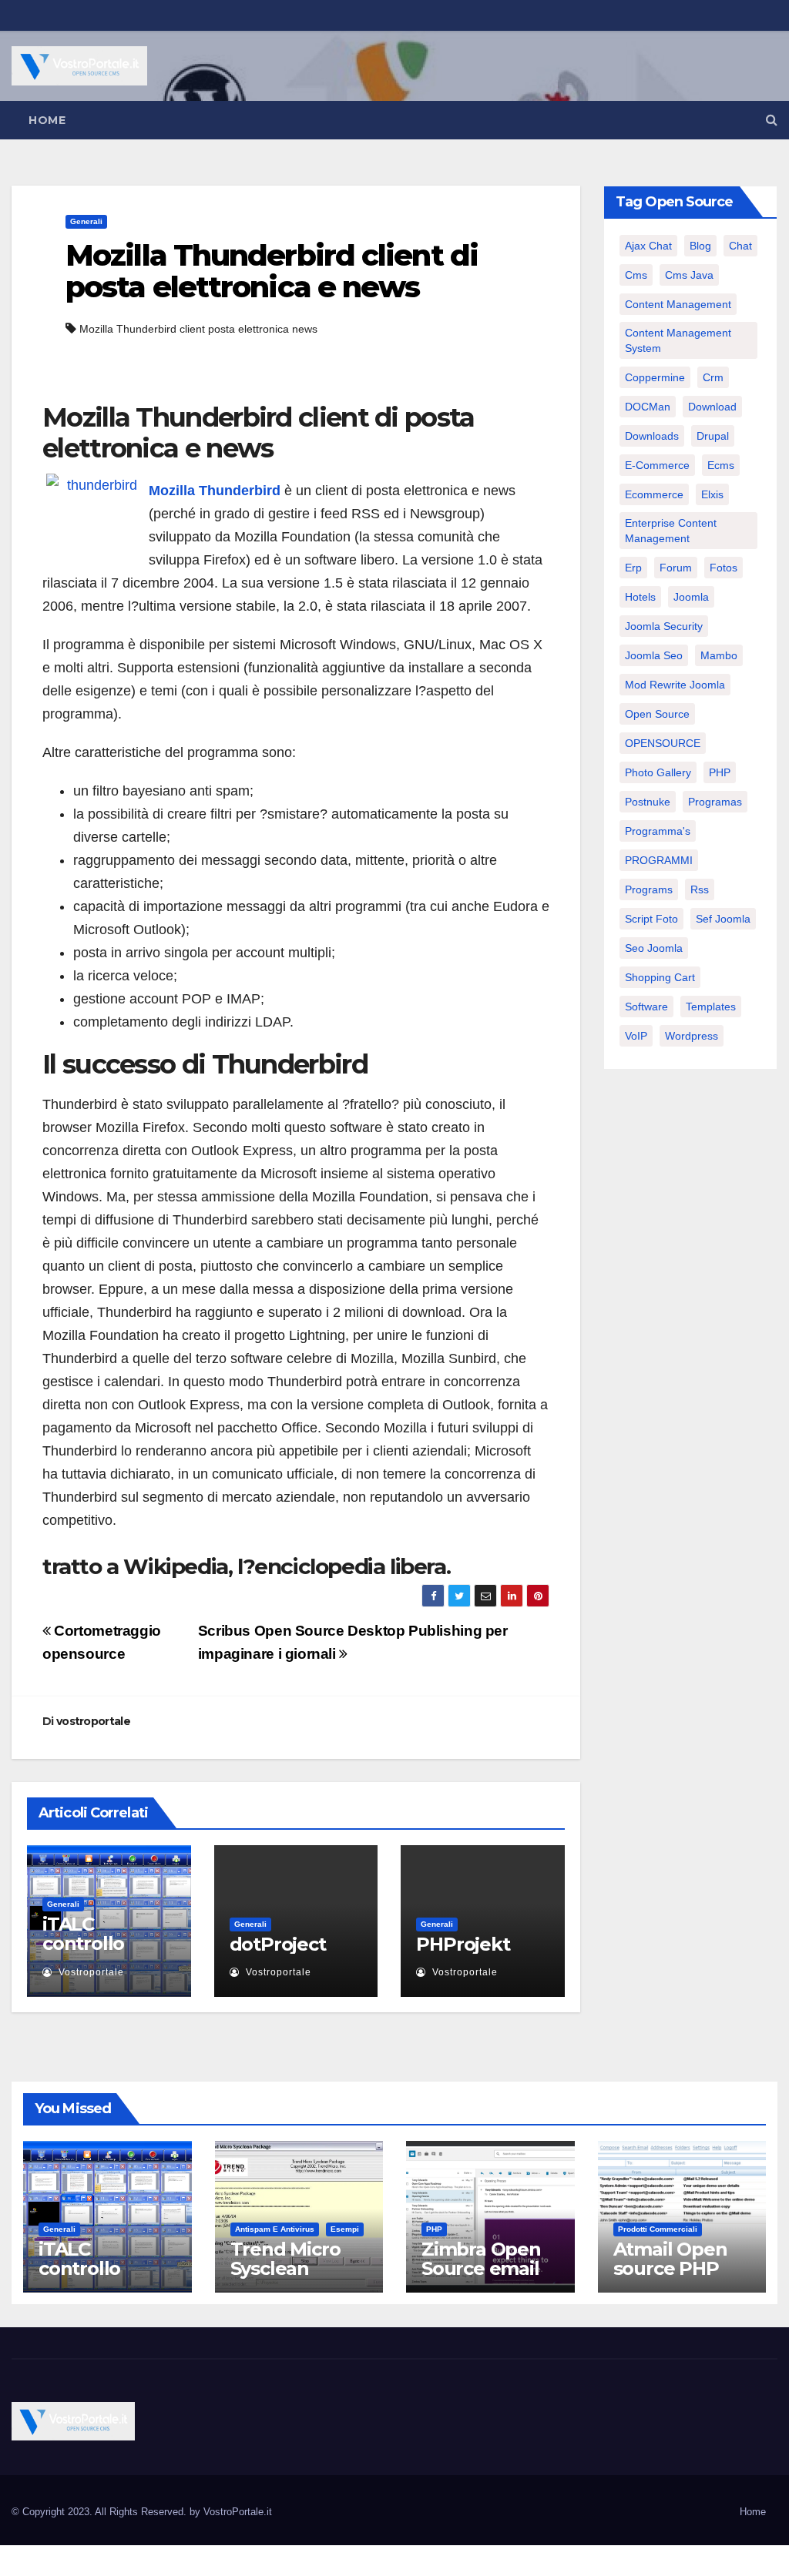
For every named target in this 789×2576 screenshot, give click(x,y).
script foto (651, 919)
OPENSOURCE (663, 743)
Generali (86, 221)
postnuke (648, 802)
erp (633, 568)
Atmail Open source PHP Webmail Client (670, 2278)
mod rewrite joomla (675, 685)
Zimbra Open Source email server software (481, 2278)
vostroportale (93, 1721)
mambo (719, 655)
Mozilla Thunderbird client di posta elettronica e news (272, 271)
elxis (712, 494)
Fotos (724, 568)
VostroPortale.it (238, 2512)
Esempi (345, 2229)
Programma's (658, 831)
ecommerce (654, 494)
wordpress (692, 1036)
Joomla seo (654, 655)
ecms (721, 465)
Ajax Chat (648, 246)
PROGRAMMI (659, 860)
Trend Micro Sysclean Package (285, 2268)
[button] (772, 120)
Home (47, 120)
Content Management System (678, 340)
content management (678, 304)
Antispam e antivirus (275, 2229)
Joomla (691, 597)
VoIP (636, 1036)
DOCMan (648, 407)
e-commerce (657, 465)
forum (676, 568)
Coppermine (655, 377)
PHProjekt (463, 1944)
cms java (689, 275)
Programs (649, 889)
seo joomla (654, 948)
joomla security (664, 626)
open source (657, 714)
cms (636, 275)
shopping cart (660, 977)
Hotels (640, 597)
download (712, 407)
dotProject (278, 1944)
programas (715, 802)
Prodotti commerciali (658, 2229)
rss (700, 889)
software (646, 1007)
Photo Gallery (658, 772)
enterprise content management (671, 531)
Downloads (652, 436)
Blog (700, 246)
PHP (720, 772)
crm (713, 377)
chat (740, 246)
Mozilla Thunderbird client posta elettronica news (198, 329)
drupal (713, 436)
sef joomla (723, 919)
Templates (711, 1007)
